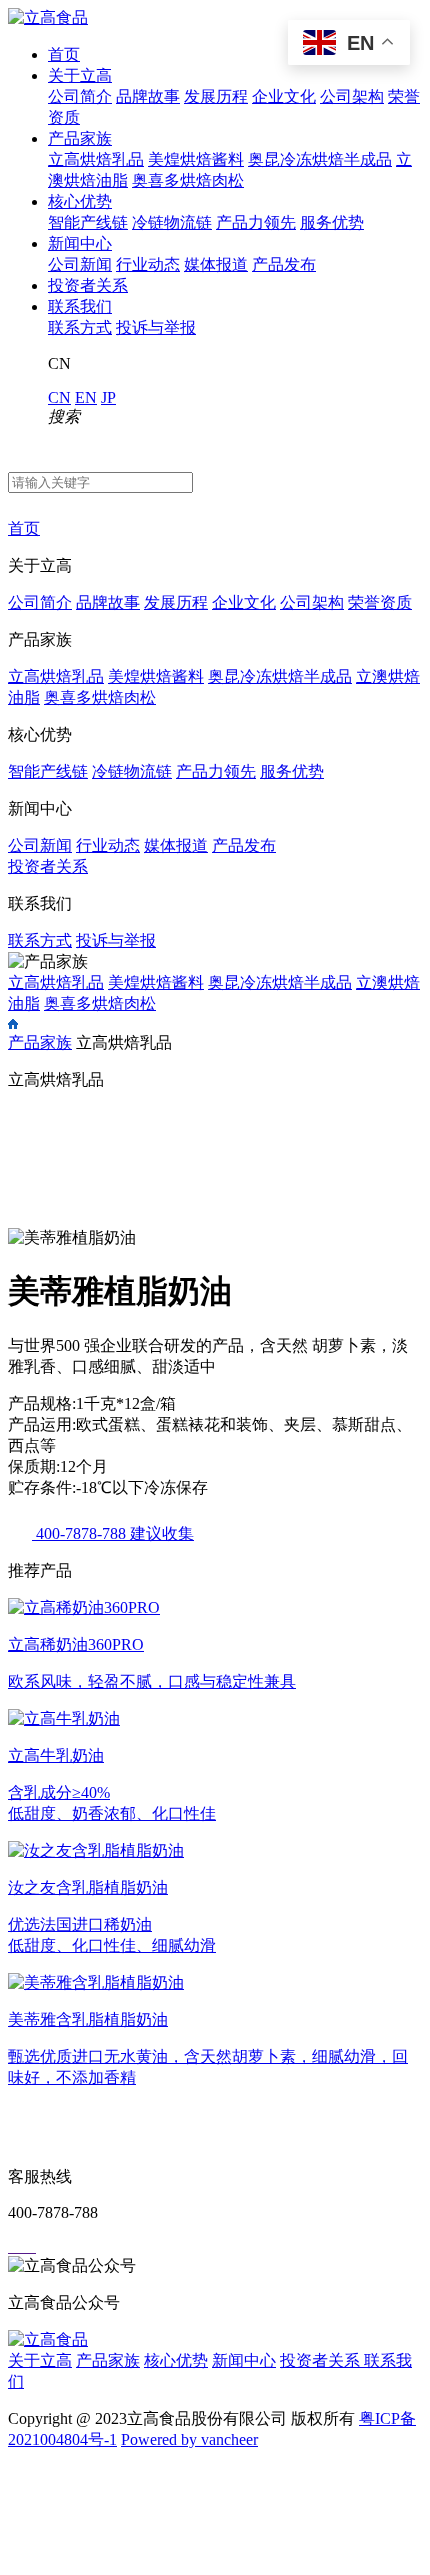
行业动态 (148, 264)
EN (86, 397)
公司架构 (352, 96)
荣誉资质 (380, 602)
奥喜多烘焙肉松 (188, 180)
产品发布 (284, 264)
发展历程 (216, 96)
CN (59, 397)
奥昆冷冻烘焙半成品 (320, 159)
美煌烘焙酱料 (196, 159)
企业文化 (284, 96)
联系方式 (80, 327)
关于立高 (80, 75)
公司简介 (80, 96)
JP (108, 397)
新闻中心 (80, 243)
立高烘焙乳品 (96, 159)
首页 (64, 54)
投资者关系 (88, 285)
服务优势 (332, 222)
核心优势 (80, 201)
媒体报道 (216, 264)
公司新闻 (80, 264)
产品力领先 (256, 222)
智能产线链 (88, 222)
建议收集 (162, 1533)
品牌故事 (148, 96)
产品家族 (80, 138)
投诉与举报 (156, 327)
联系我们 (80, 306)
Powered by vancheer (189, 2439)
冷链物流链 (172, 222)
